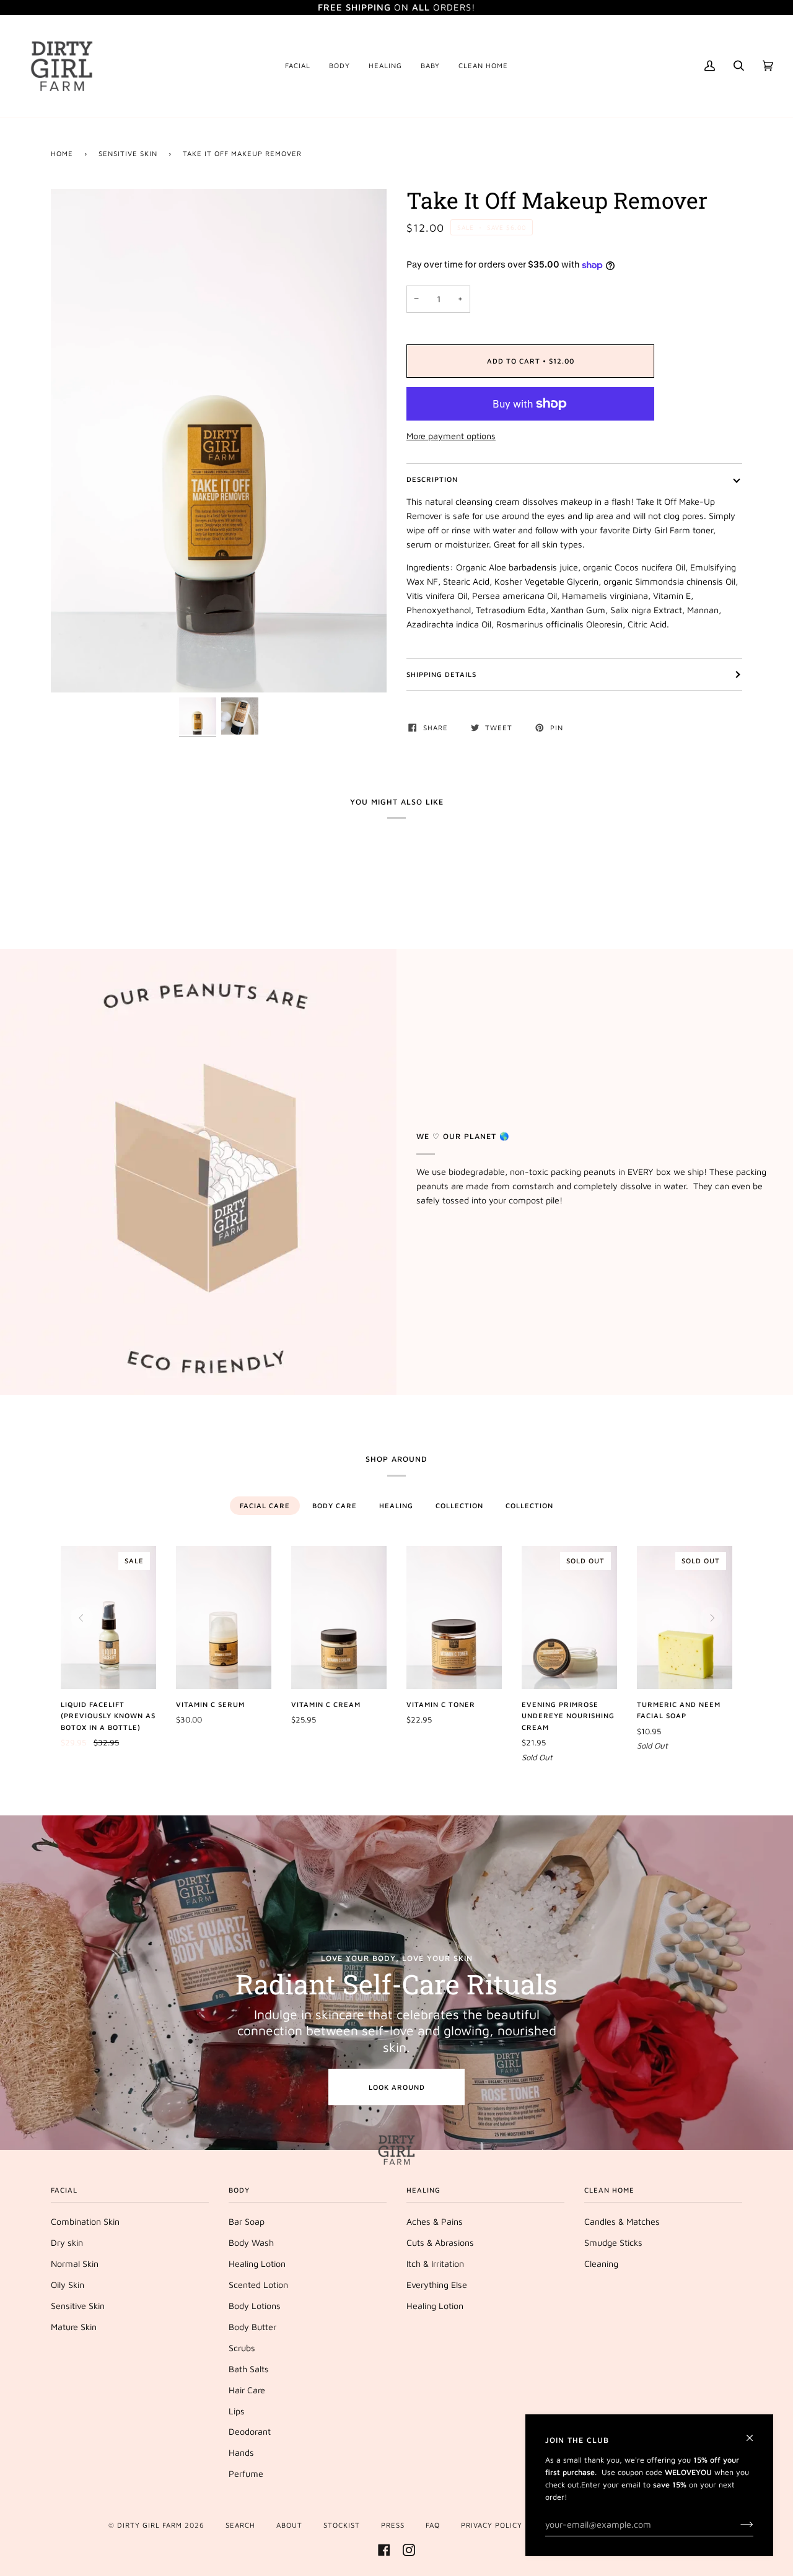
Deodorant (250, 2431)
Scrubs (242, 2348)
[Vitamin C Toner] (454, 1618)
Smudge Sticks (613, 2242)
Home (62, 153)
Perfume (246, 2473)
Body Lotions (255, 2306)
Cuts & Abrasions (440, 2242)
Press (393, 2525)
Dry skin (67, 2242)
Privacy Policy (492, 2525)
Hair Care (247, 2390)
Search (240, 2525)
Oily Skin (68, 2285)
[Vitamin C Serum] (224, 1618)
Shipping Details (441, 674)
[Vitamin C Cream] (339, 1618)
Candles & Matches (622, 2221)
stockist (342, 2525)
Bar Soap (247, 2221)
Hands (241, 2452)
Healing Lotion (257, 2264)
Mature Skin (74, 2327)
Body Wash (251, 2242)
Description (432, 479)
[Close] (755, 2433)
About (289, 2525)
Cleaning (601, 2264)
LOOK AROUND (397, 2087)
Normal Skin (75, 2264)
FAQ (433, 2525)
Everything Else (437, 2285)
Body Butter (252, 2327)
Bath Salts (249, 2369)
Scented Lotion (258, 2285)
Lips (237, 2411)
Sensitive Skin (128, 153)
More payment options (451, 436)
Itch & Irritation (435, 2264)
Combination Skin (85, 2221)
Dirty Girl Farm (150, 2525)
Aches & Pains (435, 2221)
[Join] (737, 2525)
